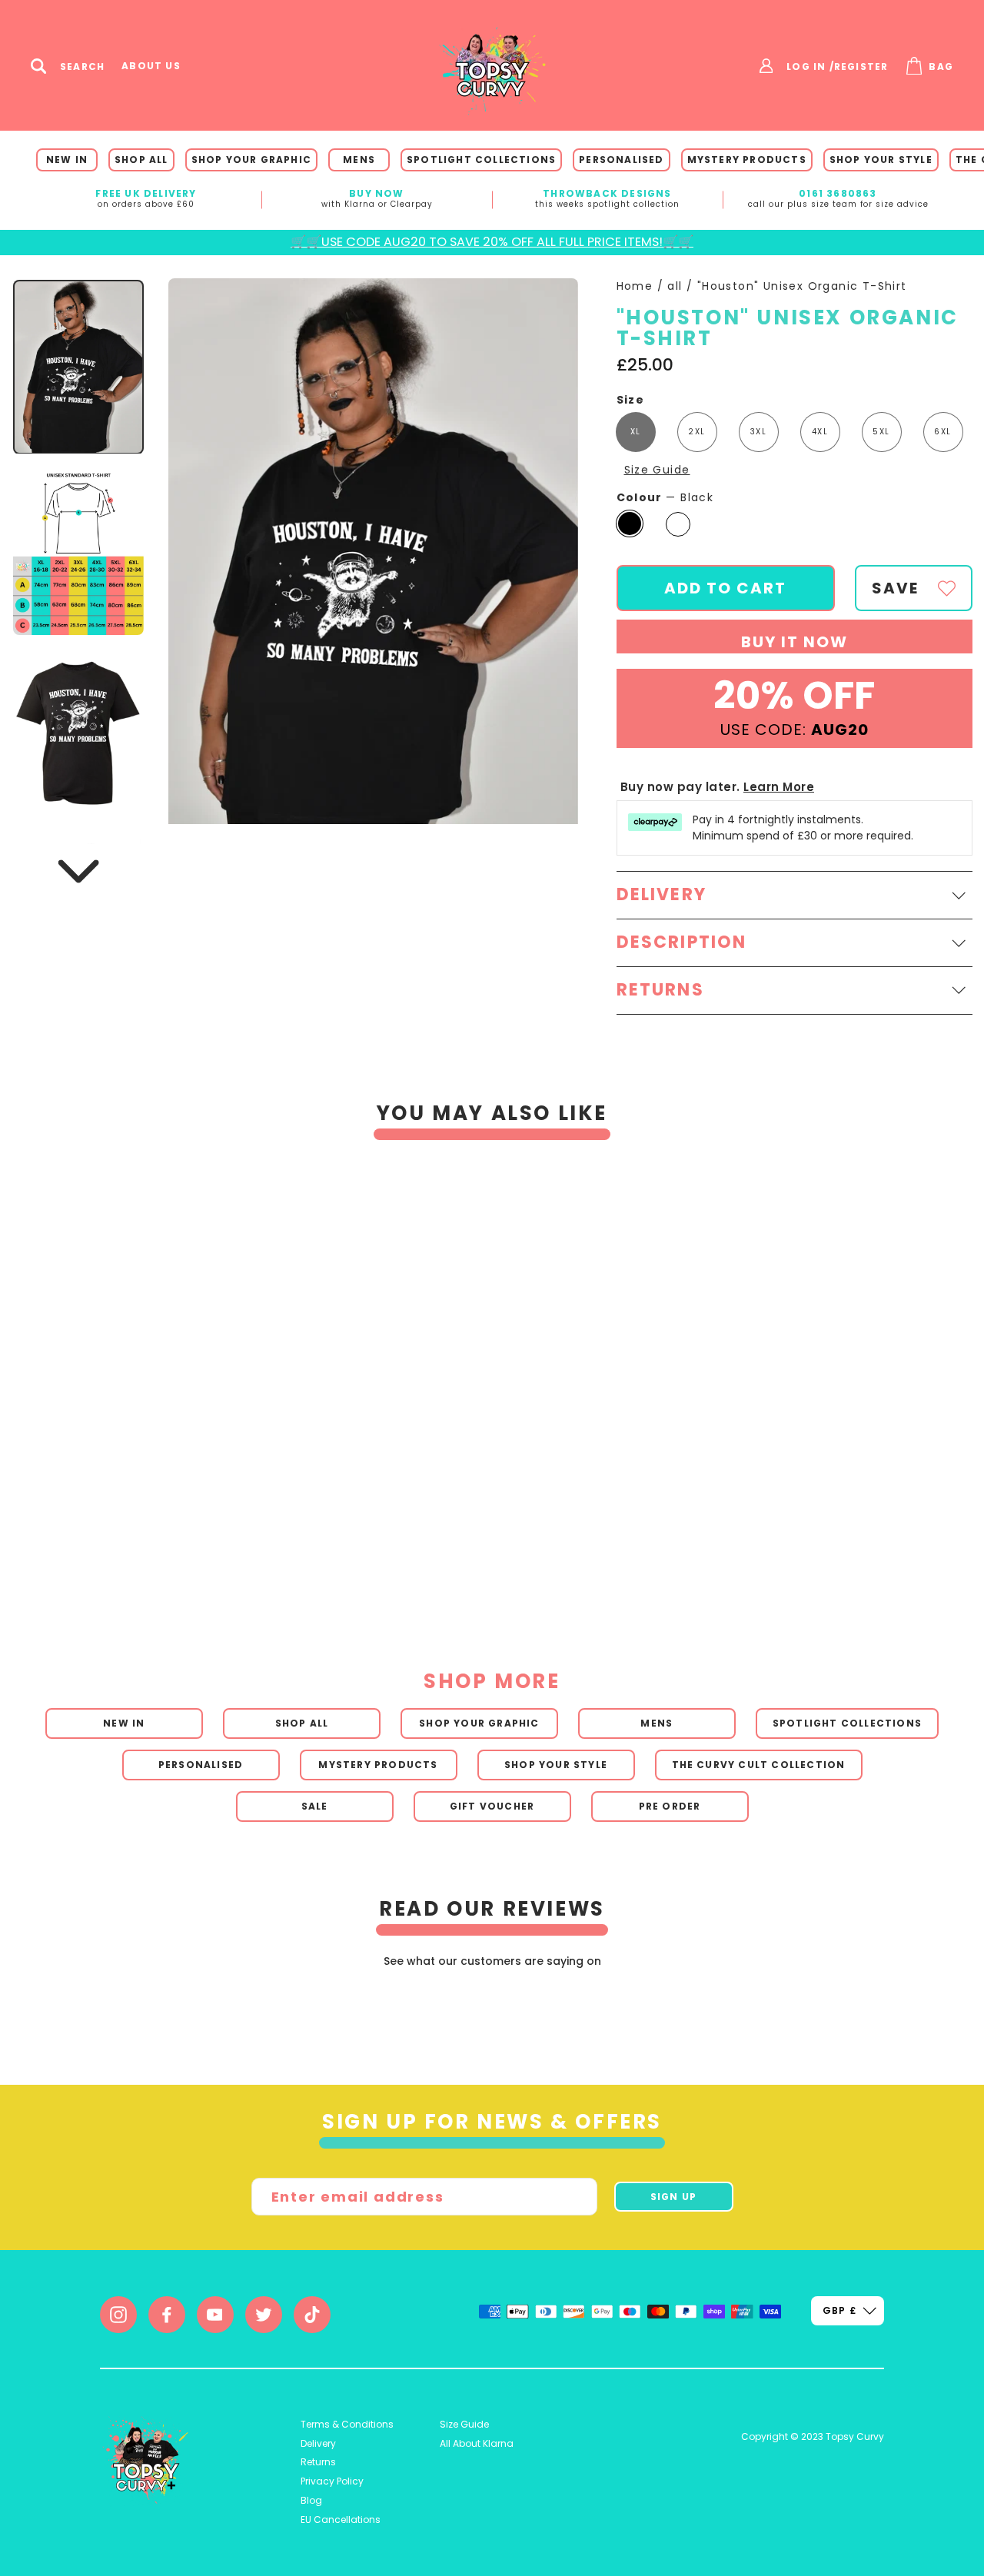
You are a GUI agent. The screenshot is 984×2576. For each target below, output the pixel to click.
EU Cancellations (341, 2519)
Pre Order (670, 1806)
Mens (359, 160)
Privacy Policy (332, 2481)
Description (682, 942)
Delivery (318, 2443)
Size (631, 400)
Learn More (779, 787)
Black (630, 524)
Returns (318, 2462)
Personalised (621, 160)
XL (636, 432)
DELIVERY (662, 894)
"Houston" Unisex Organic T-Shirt (802, 286)
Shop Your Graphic (251, 160)
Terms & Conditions (347, 2424)
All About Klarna (477, 2443)
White (678, 524)
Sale (315, 1806)
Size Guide (657, 470)
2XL (696, 432)
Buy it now (795, 642)
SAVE (895, 588)
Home (635, 286)
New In (67, 160)
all (675, 286)
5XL (881, 432)
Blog (311, 2500)
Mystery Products (747, 160)
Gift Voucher (492, 1806)
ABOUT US (151, 66)
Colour (665, 498)
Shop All (141, 160)
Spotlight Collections (481, 160)
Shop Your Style (881, 160)
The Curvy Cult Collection (759, 1765)
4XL (820, 432)
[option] (471, 1373)
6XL (942, 432)
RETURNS (660, 990)
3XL (758, 432)
